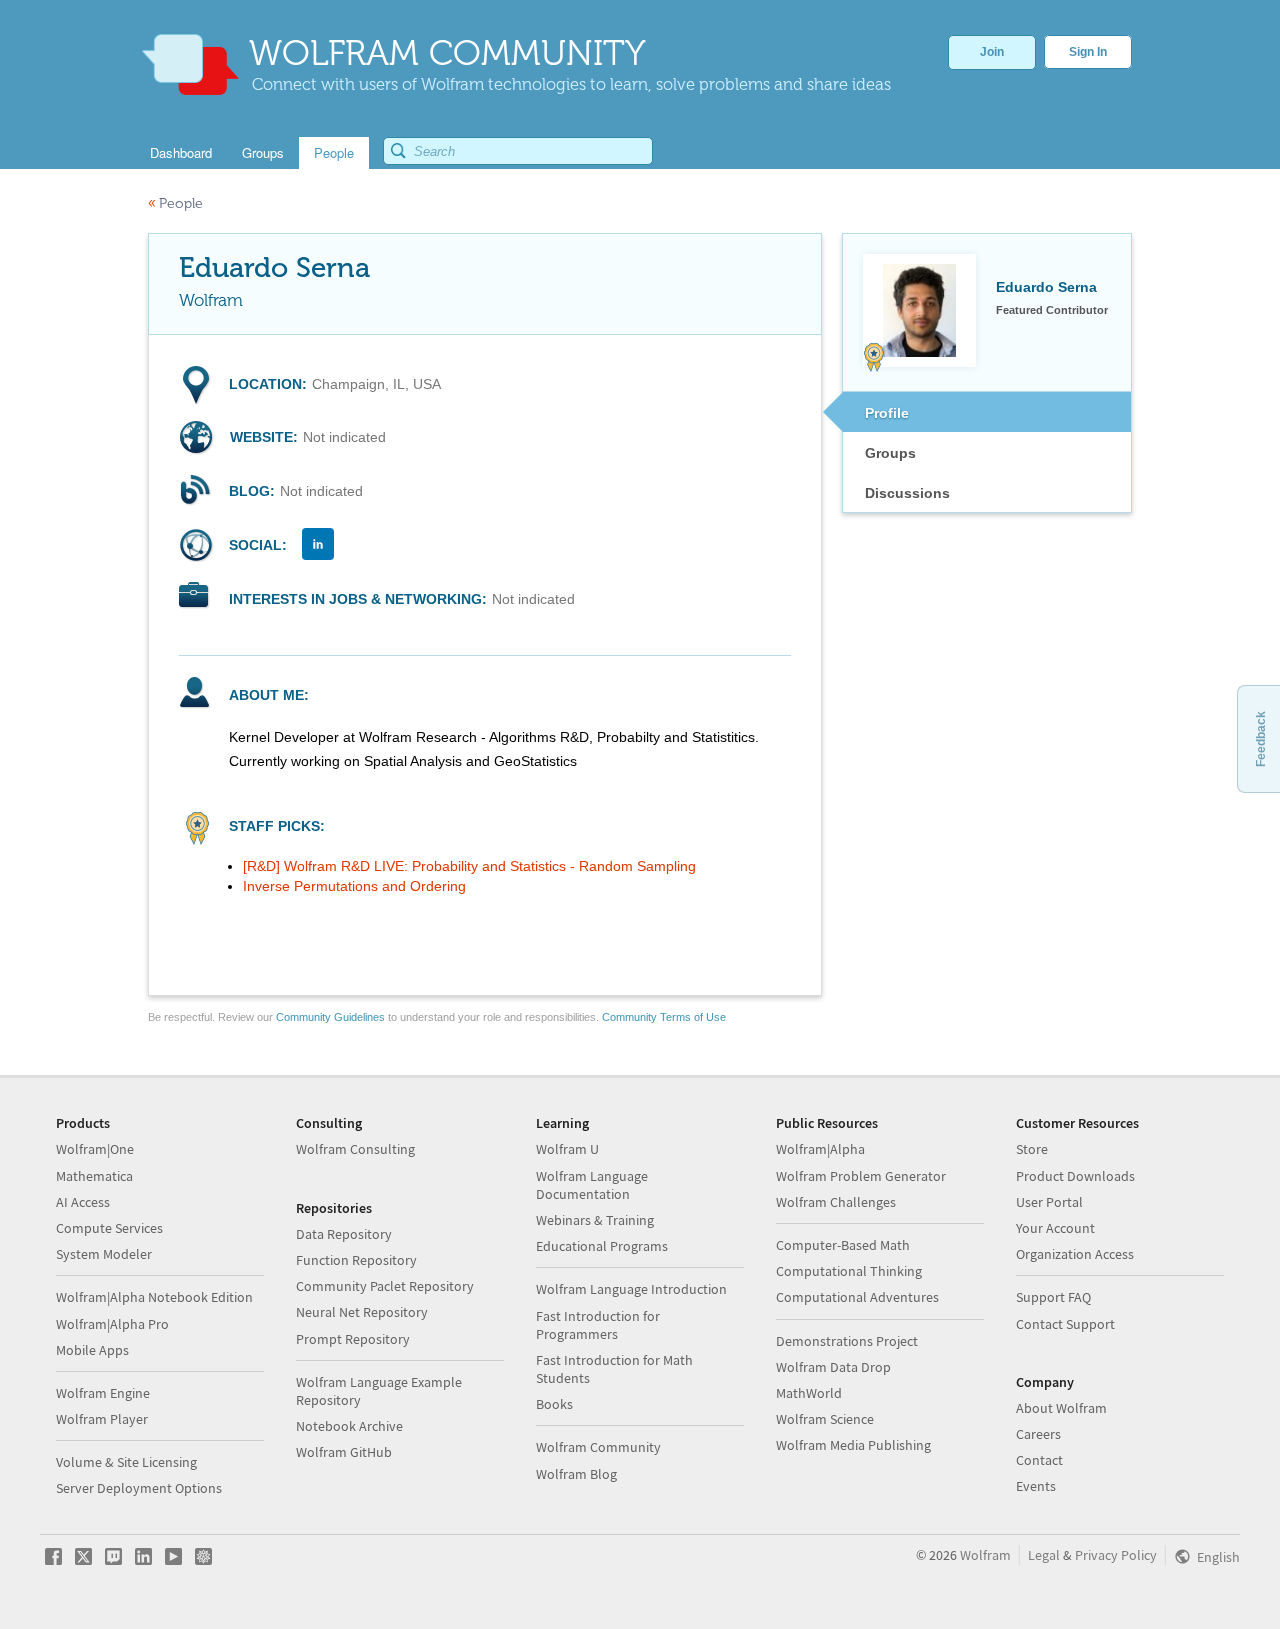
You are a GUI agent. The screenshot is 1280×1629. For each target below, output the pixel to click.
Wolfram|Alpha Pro (112, 1324)
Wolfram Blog (576, 1474)
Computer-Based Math (843, 1245)
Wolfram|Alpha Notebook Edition (154, 1297)
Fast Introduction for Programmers (598, 1325)
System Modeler (104, 1254)
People (175, 203)
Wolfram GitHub (344, 1452)
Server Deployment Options (139, 1488)
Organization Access (1075, 1254)
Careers (1038, 1434)
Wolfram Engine (103, 1393)
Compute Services (109, 1228)
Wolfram (985, 1555)
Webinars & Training (595, 1220)
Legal (1044, 1555)
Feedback (1261, 739)
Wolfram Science (825, 1419)
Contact (1039, 1460)
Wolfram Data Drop (833, 1367)
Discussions (907, 493)
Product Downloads (1075, 1176)
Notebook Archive (349, 1426)
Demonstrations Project (847, 1341)
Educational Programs (602, 1246)
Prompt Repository (353, 1339)
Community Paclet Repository (385, 1286)
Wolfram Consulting (355, 1149)
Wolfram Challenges (836, 1202)
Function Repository (356, 1260)
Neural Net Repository (362, 1312)
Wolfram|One (95, 1149)
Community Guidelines (330, 1017)
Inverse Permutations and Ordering (354, 886)
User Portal (1049, 1202)
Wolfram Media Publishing (853, 1445)
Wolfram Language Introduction (631, 1289)
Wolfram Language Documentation (592, 1185)
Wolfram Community (598, 1447)
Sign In (1088, 52)
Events (1036, 1486)
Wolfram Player (102, 1419)
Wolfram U (567, 1149)
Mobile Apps (92, 1350)
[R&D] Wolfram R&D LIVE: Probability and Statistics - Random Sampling (469, 866)
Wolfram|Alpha (820, 1149)
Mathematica (94, 1176)
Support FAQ (1053, 1297)
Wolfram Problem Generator (861, 1176)
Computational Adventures (857, 1297)
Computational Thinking (849, 1271)
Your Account (1055, 1228)
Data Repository (344, 1234)
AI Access (83, 1202)
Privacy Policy (1116, 1555)
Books (554, 1404)
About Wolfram (1061, 1408)
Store (1032, 1149)
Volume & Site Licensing (126, 1462)
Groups (890, 453)
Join (992, 52)
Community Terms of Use (664, 1017)
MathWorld (809, 1393)
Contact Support (1065, 1324)
